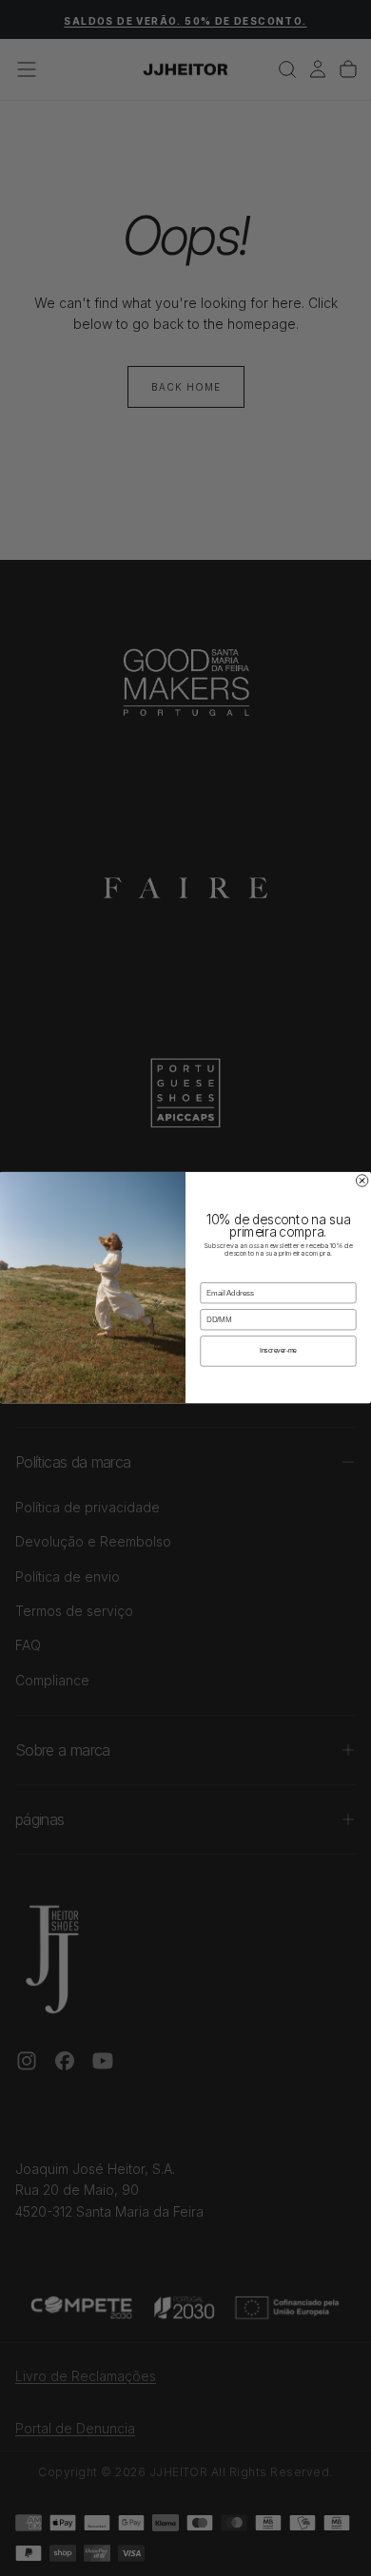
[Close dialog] (361, 1181)
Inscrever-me (278, 1351)
